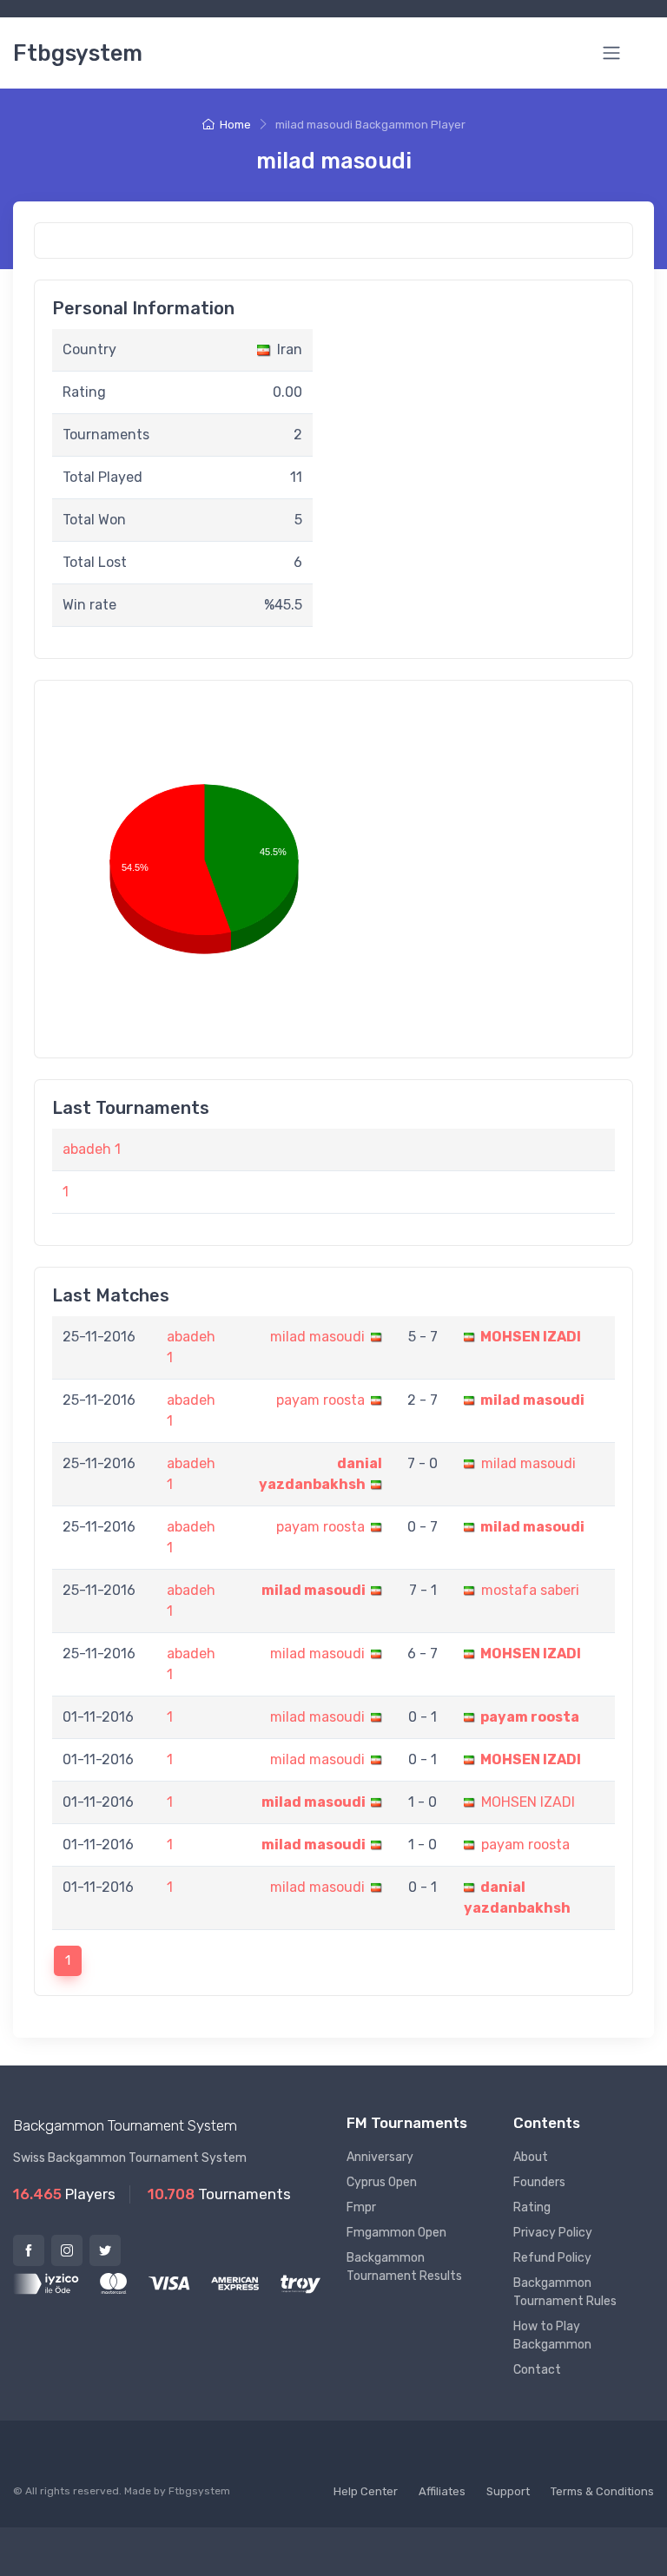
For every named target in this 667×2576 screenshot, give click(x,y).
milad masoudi (317, 1337)
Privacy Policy (553, 2233)
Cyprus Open (382, 2182)
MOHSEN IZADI (531, 1337)
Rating (532, 2207)
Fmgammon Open (396, 2233)
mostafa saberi (530, 1590)
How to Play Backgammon (552, 2336)
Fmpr (361, 2207)
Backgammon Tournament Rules (565, 2292)
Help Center (366, 2491)
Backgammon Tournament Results (404, 2267)
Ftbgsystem (78, 53)
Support (508, 2491)
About (531, 2157)
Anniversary (380, 2157)
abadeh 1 (92, 1149)
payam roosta (320, 1400)
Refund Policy (552, 2258)
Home (235, 125)
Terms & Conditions (602, 2491)
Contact (537, 2370)
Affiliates (442, 2491)
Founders (539, 2182)
